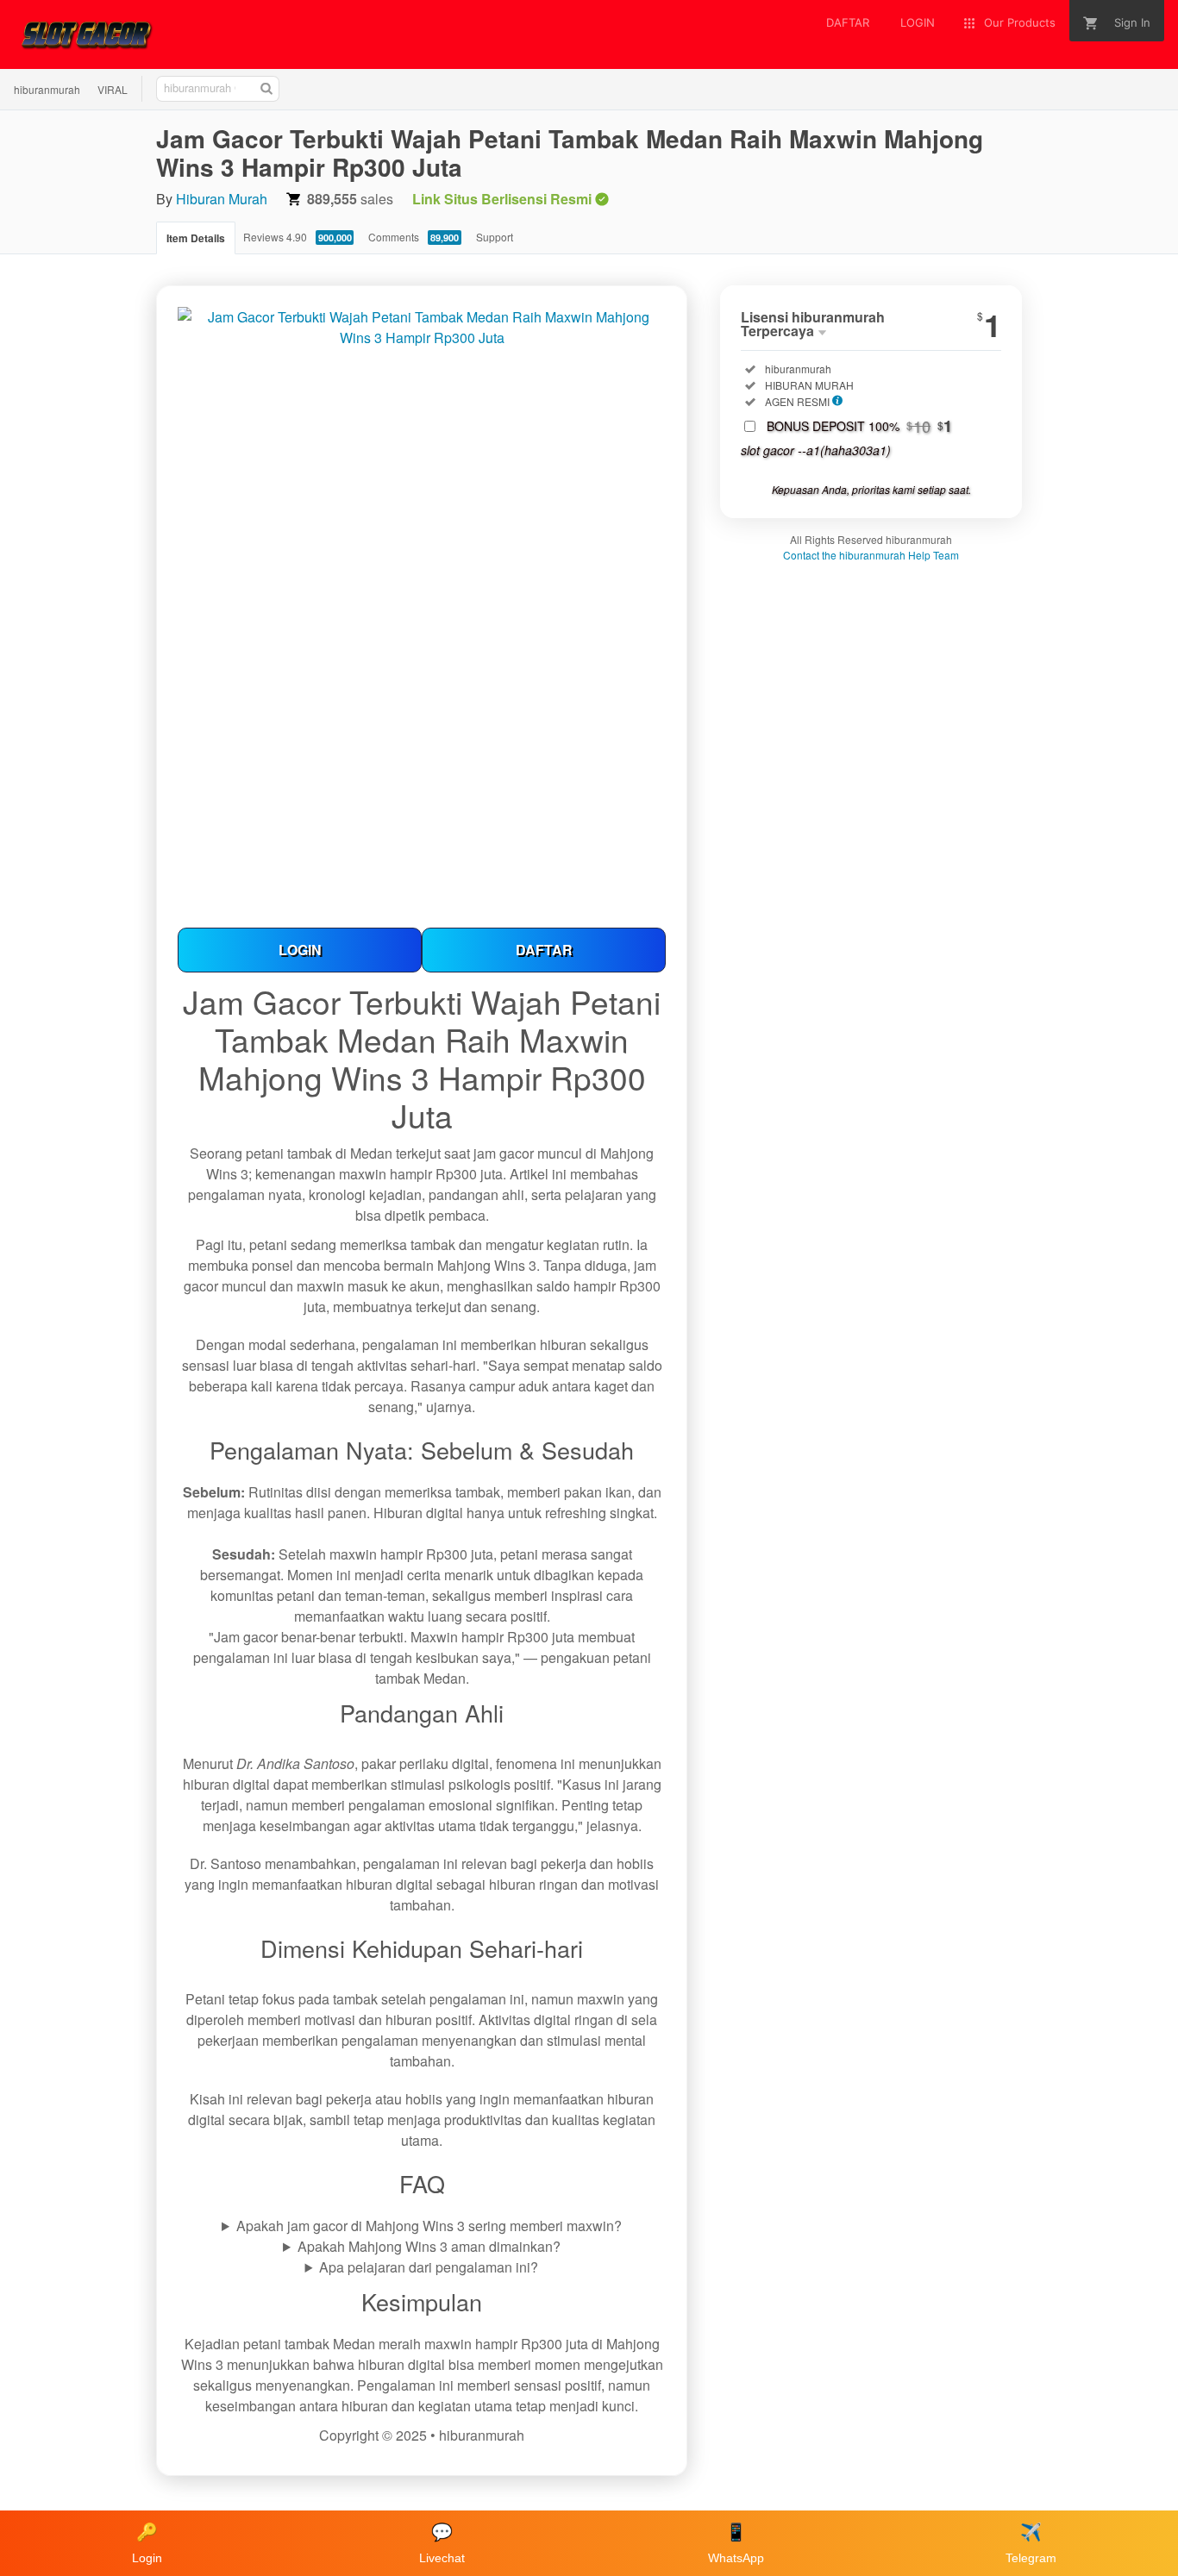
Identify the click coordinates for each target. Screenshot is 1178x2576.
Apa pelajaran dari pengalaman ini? (429, 2267)
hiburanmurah (47, 89)
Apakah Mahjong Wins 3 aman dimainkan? (429, 2246)
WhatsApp (736, 2544)
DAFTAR (544, 950)
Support (495, 237)
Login (147, 2544)
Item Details (196, 238)
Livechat (442, 2544)
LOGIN (300, 950)
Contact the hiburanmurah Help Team (871, 555)
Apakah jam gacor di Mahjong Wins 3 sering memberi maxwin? (429, 2226)
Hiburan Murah (222, 199)
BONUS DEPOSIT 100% (859, 426)
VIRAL (113, 89)
